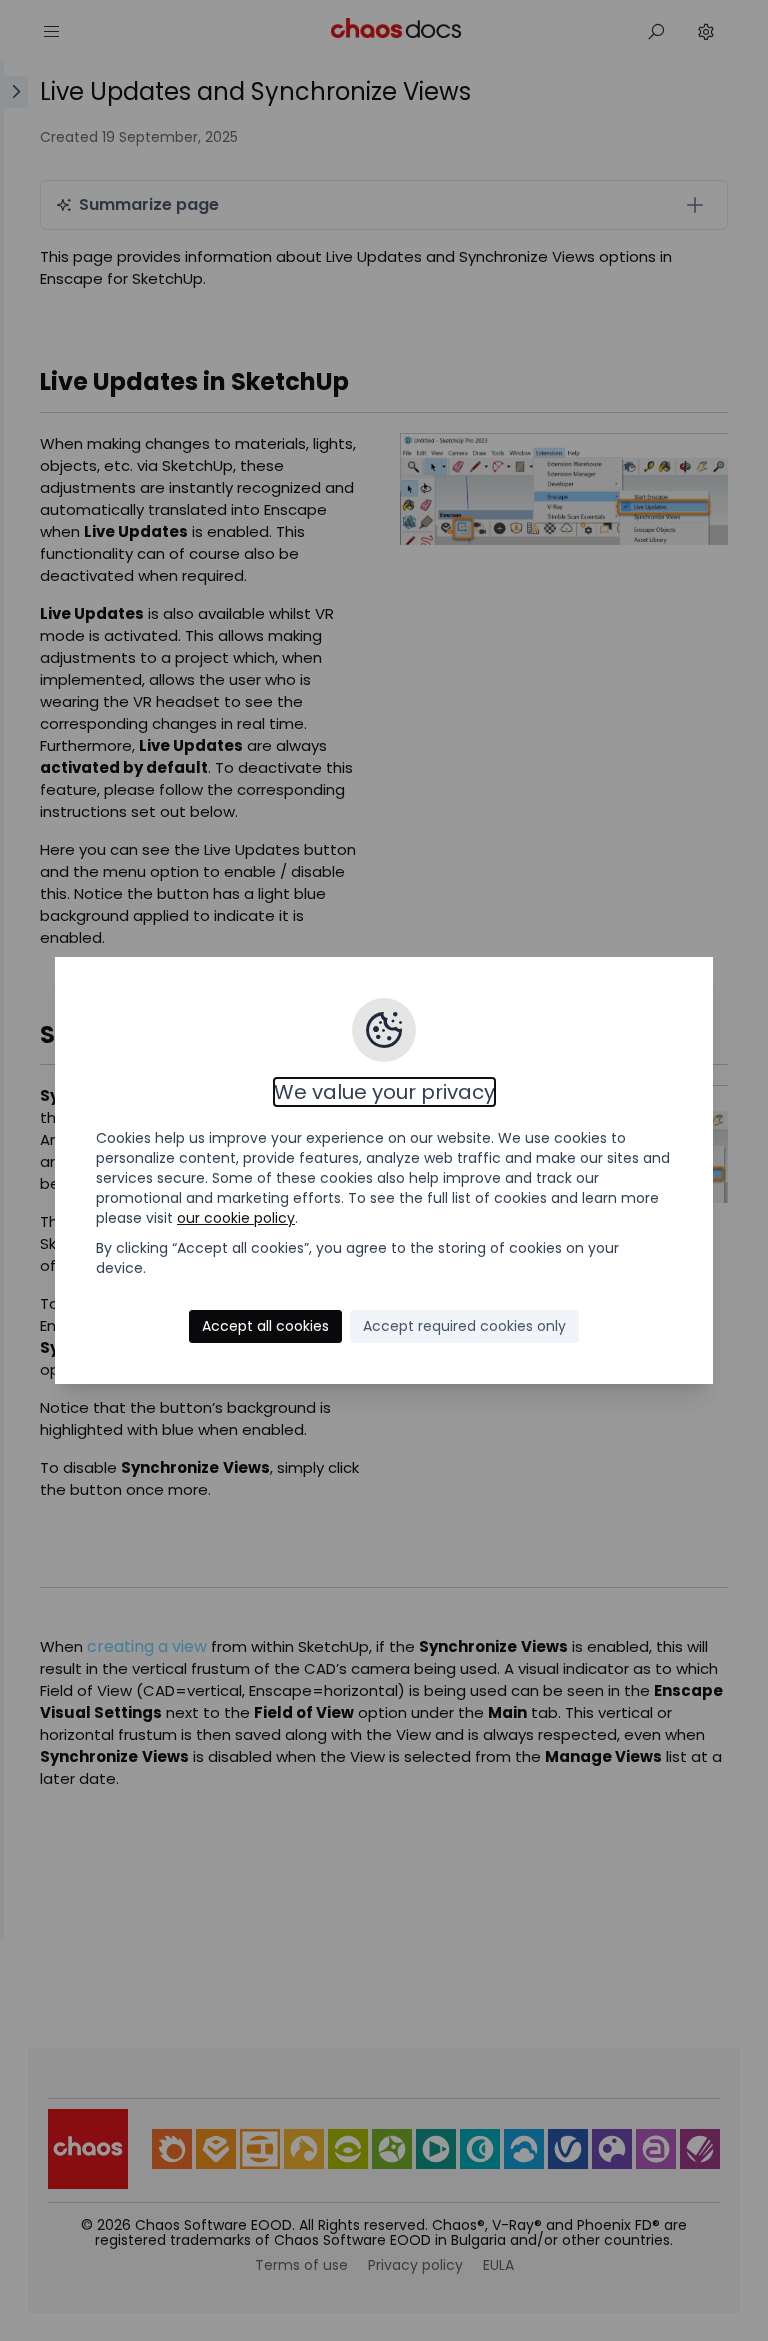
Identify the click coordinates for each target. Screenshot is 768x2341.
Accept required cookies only (464, 1326)
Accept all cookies (265, 1326)
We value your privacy (384, 1092)
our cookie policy (236, 1218)
